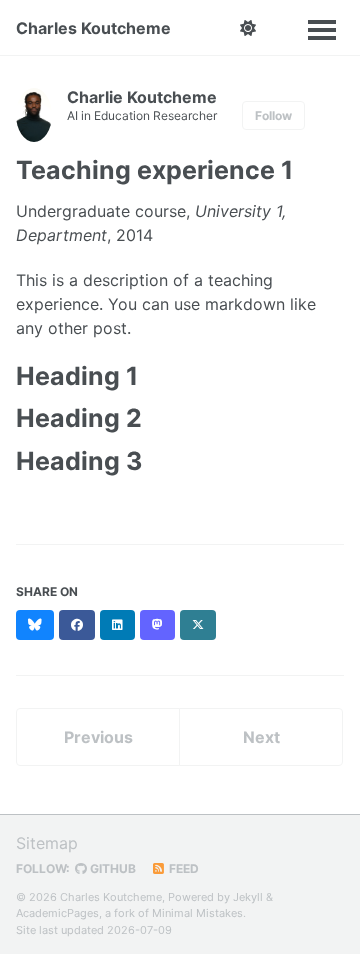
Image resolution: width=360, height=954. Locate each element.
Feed (182, 868)
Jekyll (248, 897)
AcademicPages (57, 913)
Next (261, 737)
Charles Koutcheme (93, 28)
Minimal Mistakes (197, 913)
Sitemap (47, 843)
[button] (247, 28)
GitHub (111, 868)
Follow (273, 115)
